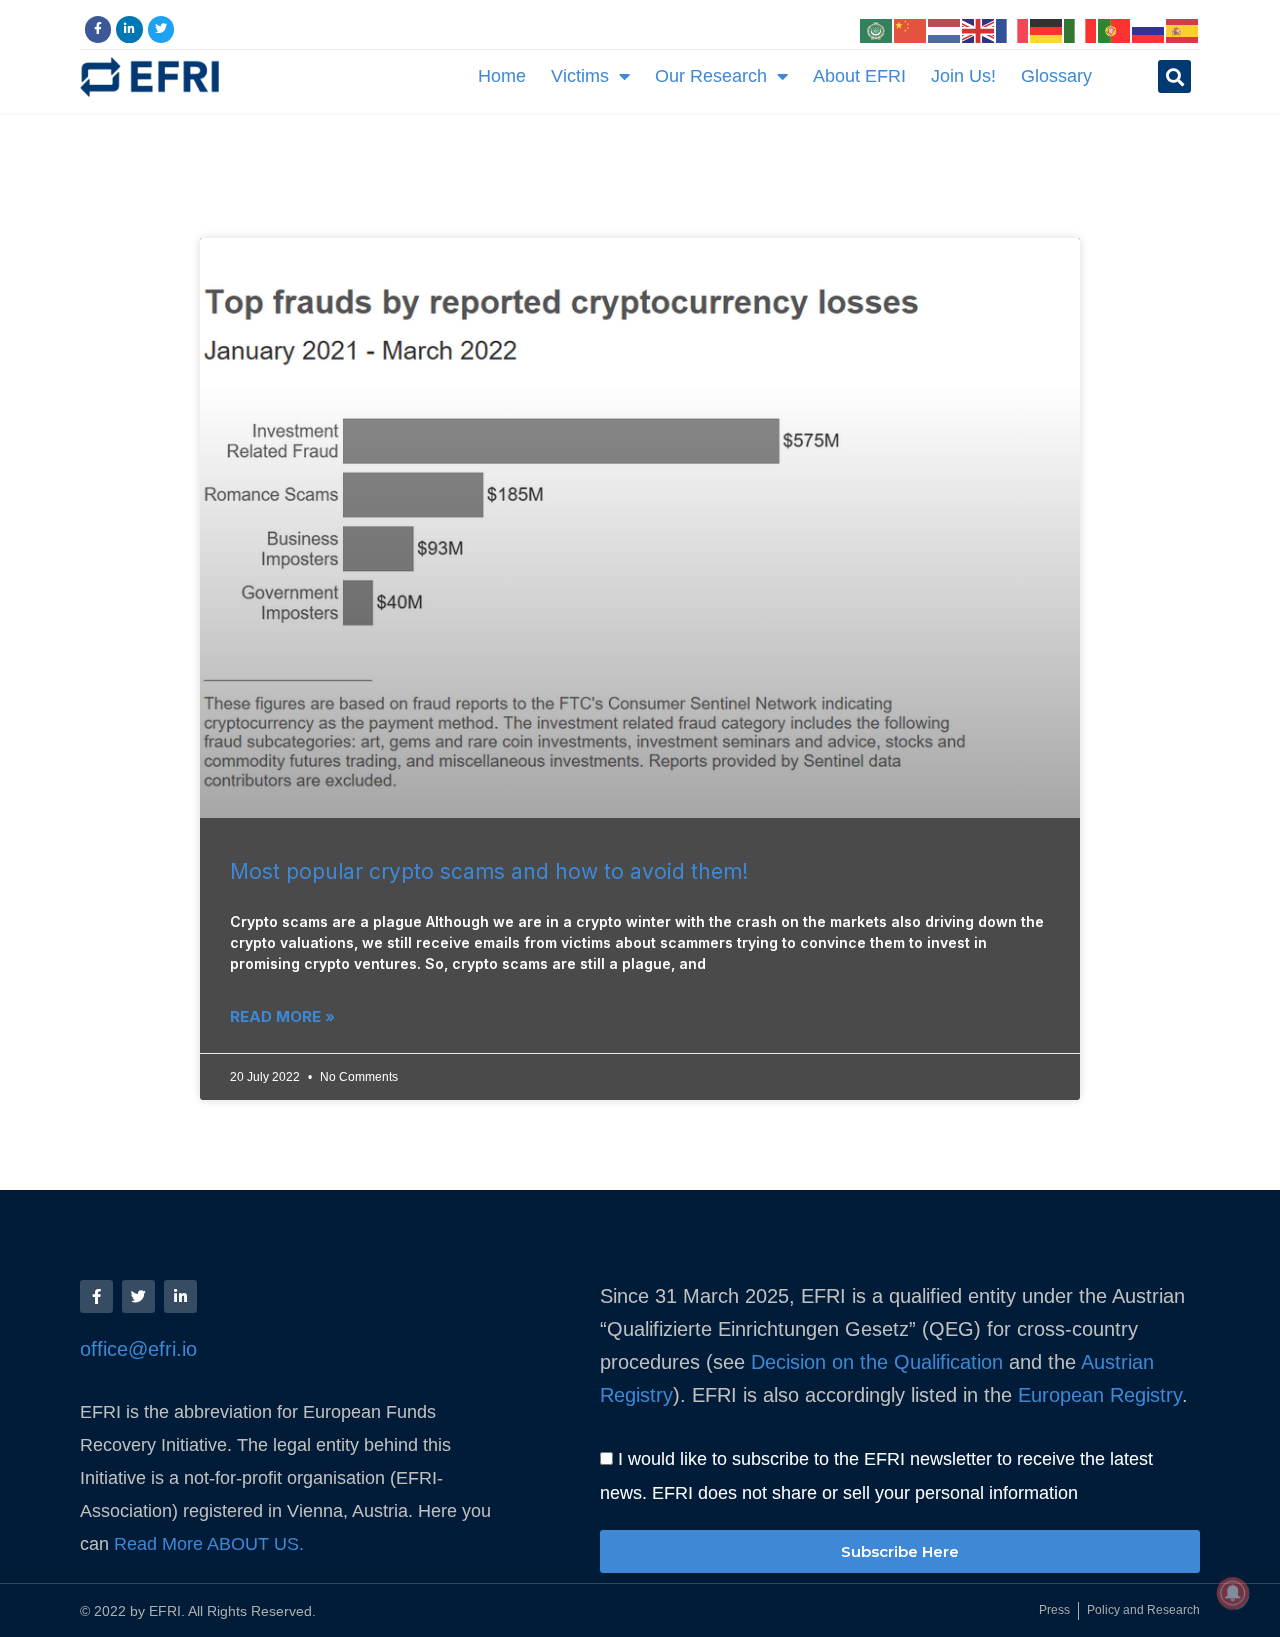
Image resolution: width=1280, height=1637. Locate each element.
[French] (1013, 29)
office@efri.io (138, 1349)
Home (502, 76)
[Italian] (1081, 29)
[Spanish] (1183, 29)
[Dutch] (945, 29)
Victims (580, 76)
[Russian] (1149, 29)
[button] (1174, 76)
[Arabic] (877, 29)
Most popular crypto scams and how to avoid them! (489, 871)
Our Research (711, 76)
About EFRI (859, 76)
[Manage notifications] (1233, 1593)
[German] (1047, 29)
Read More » (282, 1016)
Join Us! (963, 76)
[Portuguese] (1115, 29)
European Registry (1097, 1395)
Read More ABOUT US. (211, 1544)
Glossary (1056, 76)
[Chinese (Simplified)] (911, 29)
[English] (979, 29)
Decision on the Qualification (877, 1362)
